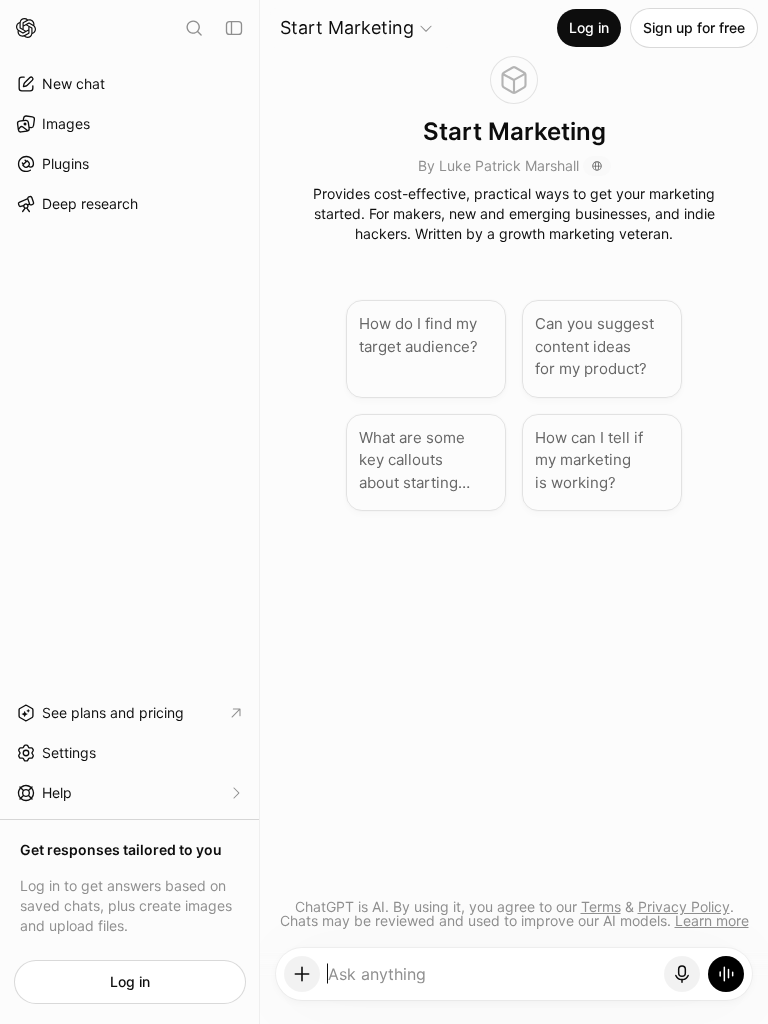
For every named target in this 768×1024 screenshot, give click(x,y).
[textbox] (492, 981)
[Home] (26, 28)
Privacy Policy (684, 906)
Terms (601, 906)
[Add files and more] (302, 974)
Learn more (712, 920)
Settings (69, 752)
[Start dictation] (682, 974)
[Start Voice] (726, 974)
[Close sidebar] (234, 28)
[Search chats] (194, 28)
